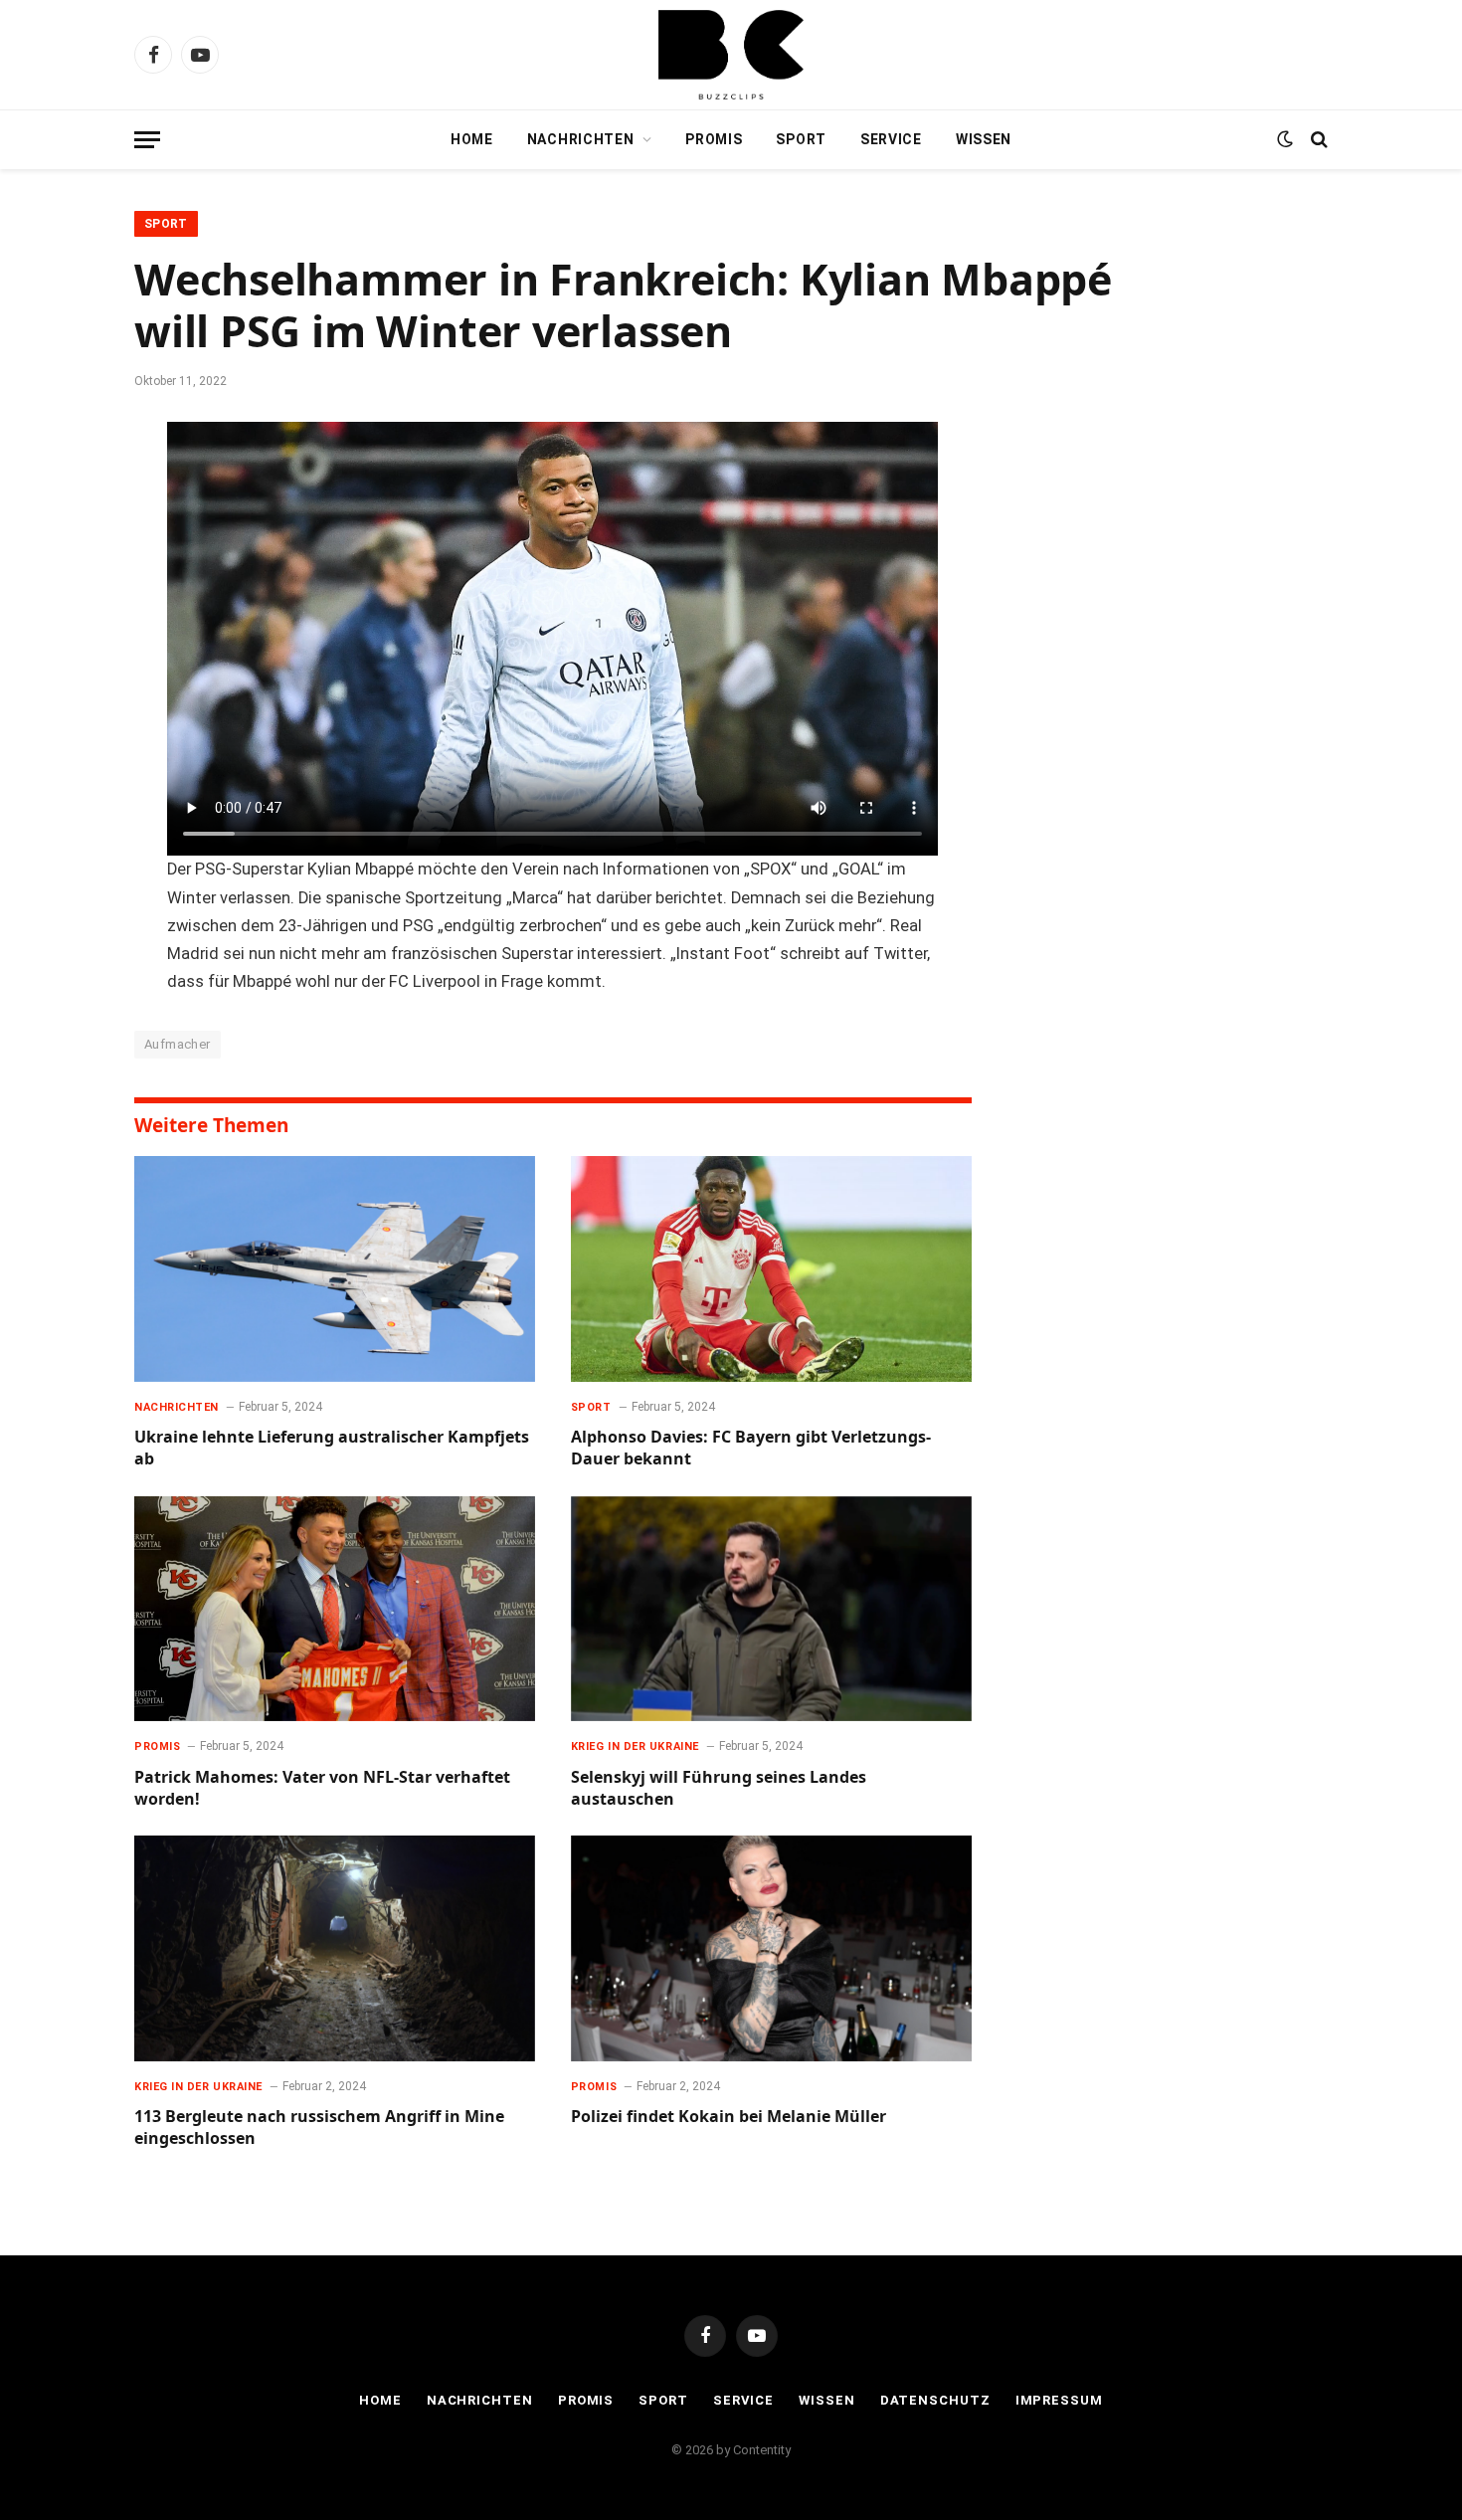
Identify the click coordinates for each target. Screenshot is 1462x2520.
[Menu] (147, 140)
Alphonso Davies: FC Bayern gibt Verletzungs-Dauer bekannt (751, 1448)
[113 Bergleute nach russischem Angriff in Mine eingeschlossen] (335, 1948)
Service (891, 139)
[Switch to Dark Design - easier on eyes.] (1285, 139)
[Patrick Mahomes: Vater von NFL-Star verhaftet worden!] (335, 1609)
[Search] (1317, 140)
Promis (714, 139)
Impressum (1059, 2400)
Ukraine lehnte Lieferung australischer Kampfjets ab (332, 1448)
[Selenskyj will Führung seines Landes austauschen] (771, 1609)
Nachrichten (581, 139)
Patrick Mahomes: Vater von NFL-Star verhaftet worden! (322, 1788)
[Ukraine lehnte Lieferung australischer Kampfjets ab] (335, 1269)
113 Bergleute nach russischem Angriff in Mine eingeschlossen (319, 2128)
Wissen (984, 139)
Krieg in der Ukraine (635, 1746)
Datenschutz (935, 2400)
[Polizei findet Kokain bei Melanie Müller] (771, 1948)
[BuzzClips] (731, 55)
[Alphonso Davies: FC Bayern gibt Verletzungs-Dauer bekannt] (771, 1269)
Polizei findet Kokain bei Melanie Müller (729, 2117)
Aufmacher (178, 1044)
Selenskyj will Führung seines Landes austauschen (719, 1788)
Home (472, 139)
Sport (801, 139)
